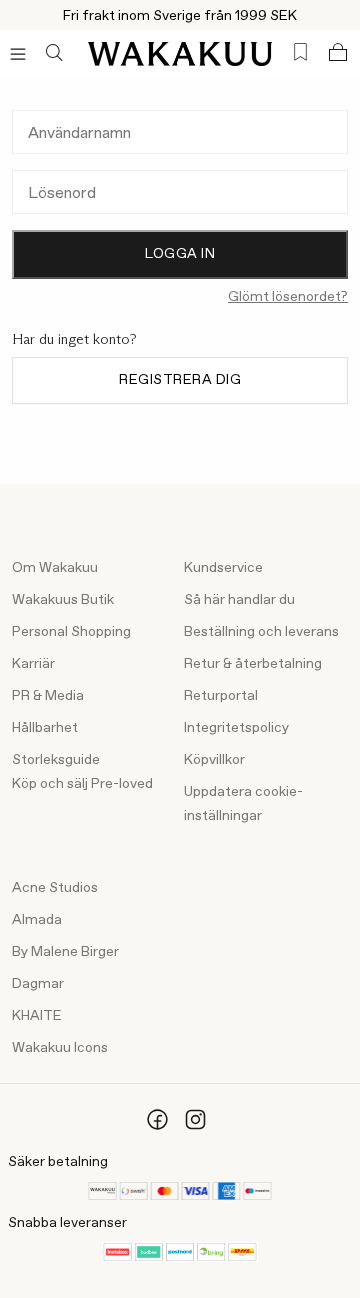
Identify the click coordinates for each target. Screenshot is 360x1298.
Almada (37, 920)
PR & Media (48, 696)
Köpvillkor (214, 760)
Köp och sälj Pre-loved (82, 784)
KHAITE (37, 1016)
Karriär (33, 664)
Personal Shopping (71, 632)
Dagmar (38, 984)
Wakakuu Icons (60, 1048)
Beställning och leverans (261, 632)
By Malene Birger (65, 952)
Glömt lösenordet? (288, 297)
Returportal (221, 696)
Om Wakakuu (55, 568)
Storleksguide (56, 760)
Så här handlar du (239, 600)
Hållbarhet (45, 728)
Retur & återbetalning (253, 664)
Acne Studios (55, 888)
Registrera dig (180, 380)
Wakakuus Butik (63, 600)
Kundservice (223, 568)
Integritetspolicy (236, 728)
